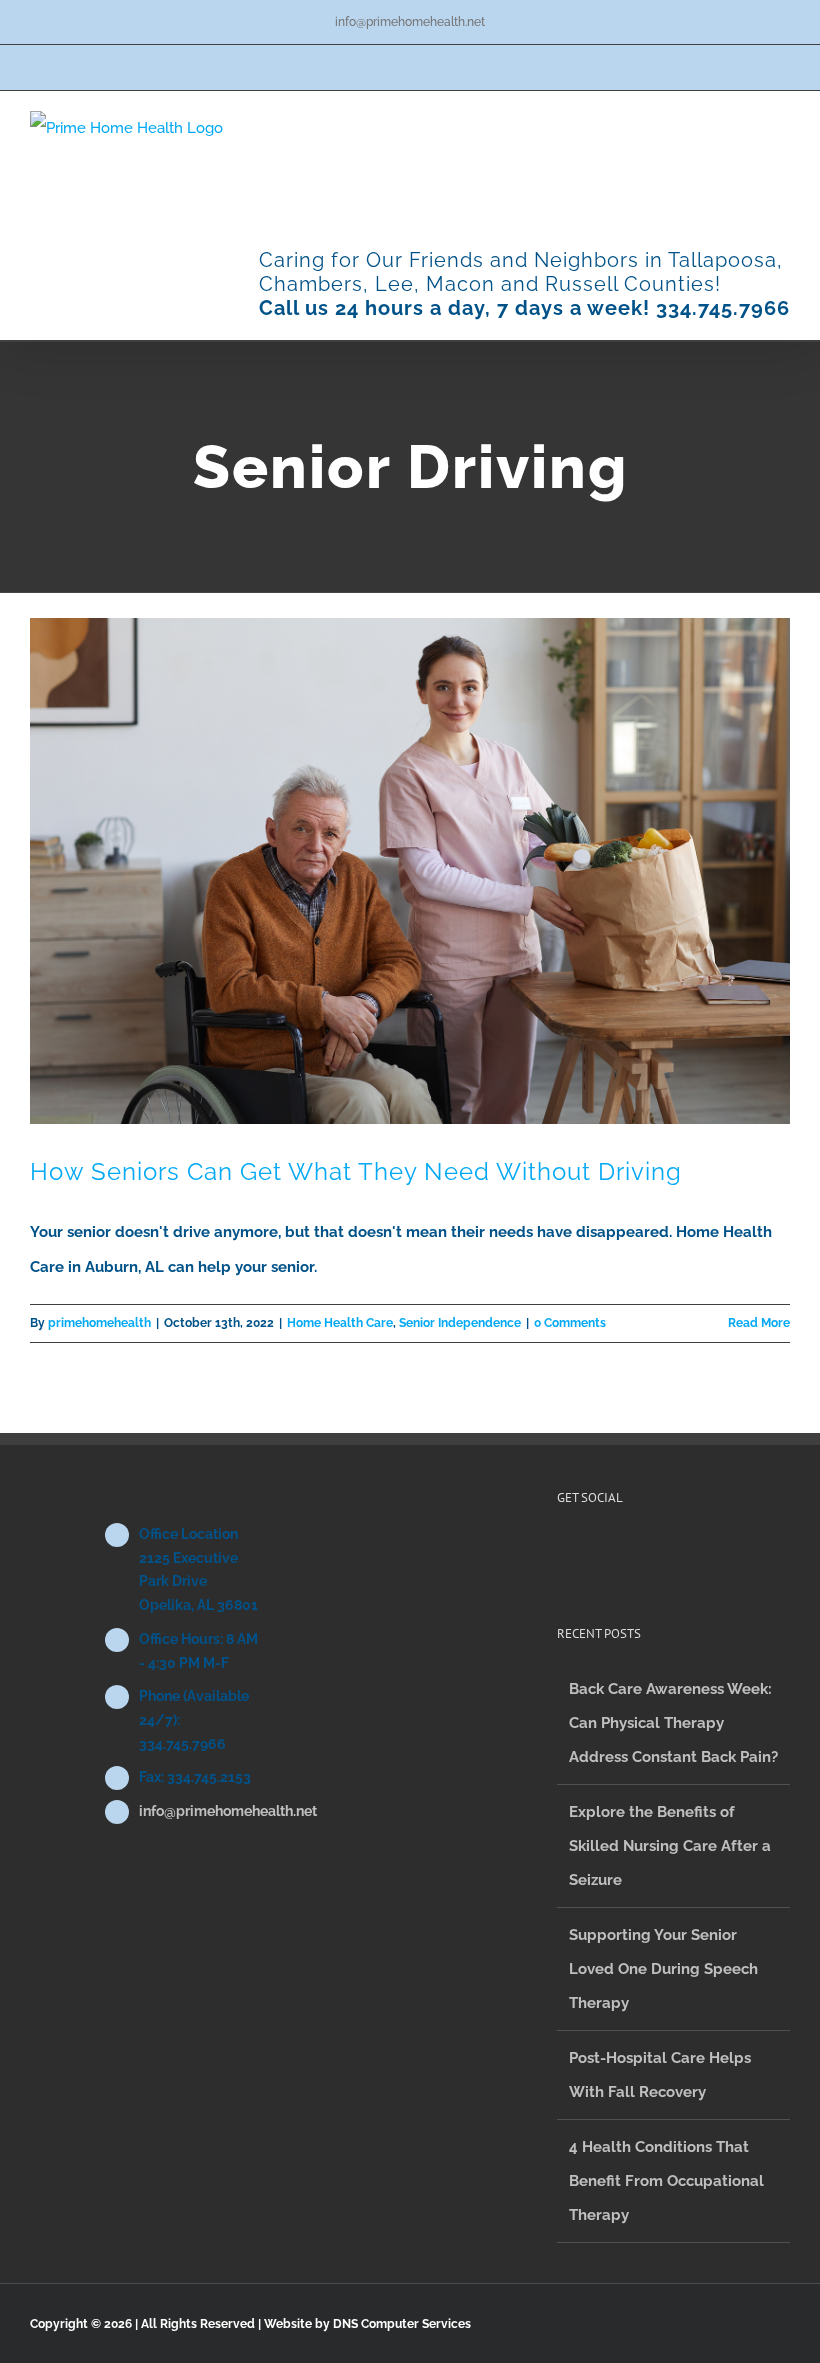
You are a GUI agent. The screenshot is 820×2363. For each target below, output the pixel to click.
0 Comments (570, 1323)
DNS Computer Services (402, 2324)
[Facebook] (563, 1552)
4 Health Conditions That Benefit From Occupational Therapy (666, 2181)
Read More (759, 1323)
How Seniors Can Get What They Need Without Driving (356, 1171)
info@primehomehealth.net (410, 22)
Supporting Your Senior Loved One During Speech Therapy (663, 1969)
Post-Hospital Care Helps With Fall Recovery (660, 2075)
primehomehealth (99, 1323)
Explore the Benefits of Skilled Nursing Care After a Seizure (670, 1846)
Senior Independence (460, 1323)
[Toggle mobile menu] (782, 121)
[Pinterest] (590, 1552)
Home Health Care (340, 1323)
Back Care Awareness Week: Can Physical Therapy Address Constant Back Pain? (673, 1723)
